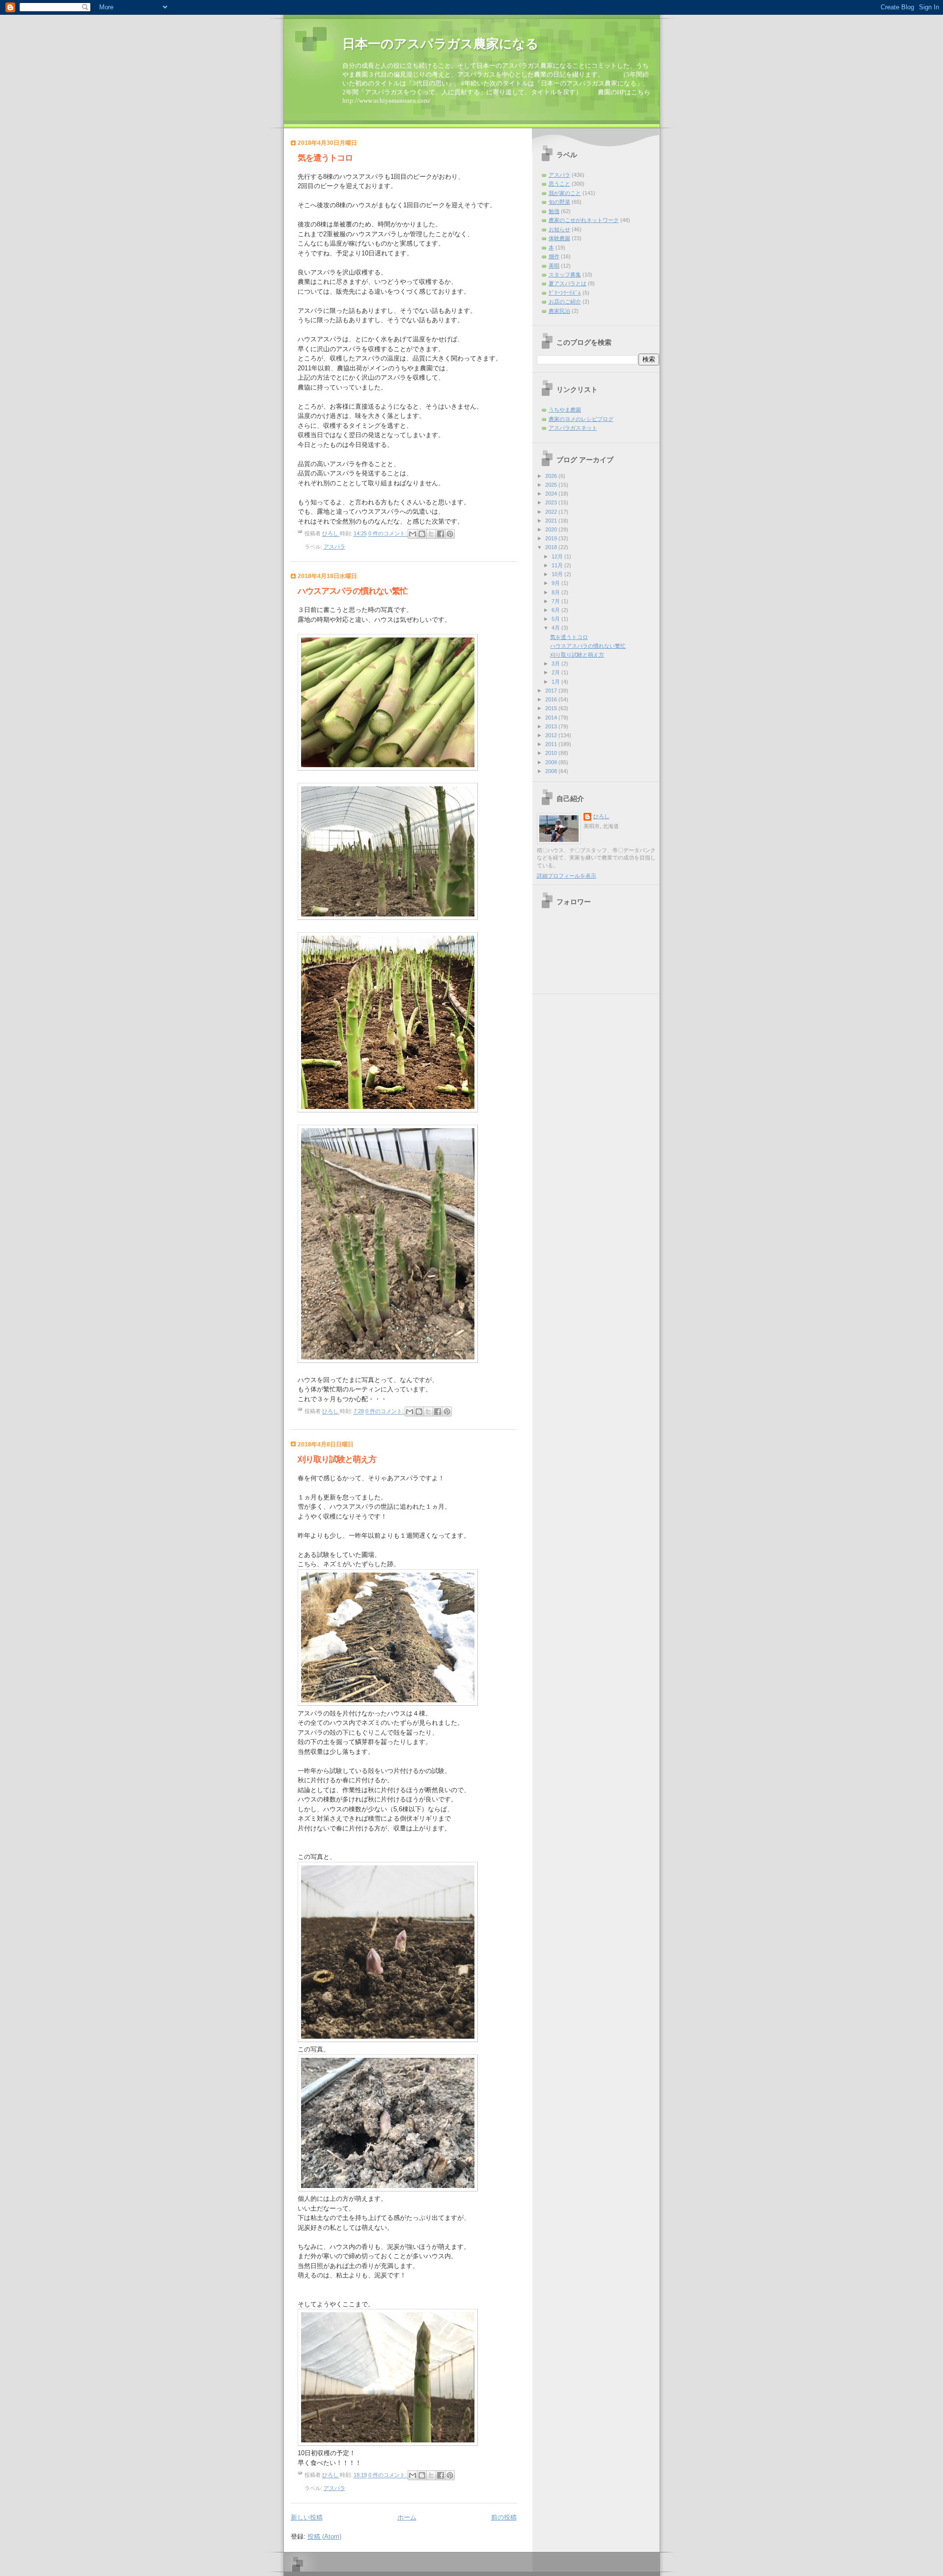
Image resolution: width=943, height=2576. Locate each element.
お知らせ (559, 229)
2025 (552, 485)
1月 (556, 682)
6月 (556, 610)
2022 (552, 512)
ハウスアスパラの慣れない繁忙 (353, 591)
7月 (556, 601)
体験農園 (559, 238)
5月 (556, 619)
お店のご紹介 (565, 302)
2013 (552, 726)
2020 (552, 529)
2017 (552, 691)
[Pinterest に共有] (450, 534)
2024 (552, 494)
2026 (552, 476)
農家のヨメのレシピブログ (581, 419)
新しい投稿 (307, 2517)
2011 (552, 744)
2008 (552, 771)
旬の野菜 (559, 202)
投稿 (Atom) (324, 2536)
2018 (552, 547)
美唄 (554, 266)
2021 (552, 521)
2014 (552, 718)
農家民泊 (559, 311)
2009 (552, 762)
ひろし (601, 816)
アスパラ (334, 547)
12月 (558, 556)
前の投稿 (504, 2517)
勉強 (554, 211)
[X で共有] (431, 534)
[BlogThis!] (422, 534)
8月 (556, 592)
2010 (552, 753)
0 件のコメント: (388, 534)
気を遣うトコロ (325, 158)
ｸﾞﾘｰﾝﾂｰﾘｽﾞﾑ (565, 293)
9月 (556, 583)
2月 (556, 672)
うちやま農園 (565, 410)
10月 (558, 574)
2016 (552, 699)
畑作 (554, 256)
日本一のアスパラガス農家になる (441, 44)
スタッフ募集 (565, 275)
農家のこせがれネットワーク (584, 220)
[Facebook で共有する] (441, 534)
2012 (552, 735)
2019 (552, 538)
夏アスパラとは (568, 283)
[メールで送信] (413, 534)
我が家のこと (565, 193)
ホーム (407, 2517)
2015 (552, 708)
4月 (556, 628)
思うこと (559, 184)
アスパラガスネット (573, 428)
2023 (552, 502)
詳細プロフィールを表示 (567, 876)
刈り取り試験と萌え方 (337, 1459)
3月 (556, 664)
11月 (558, 565)
